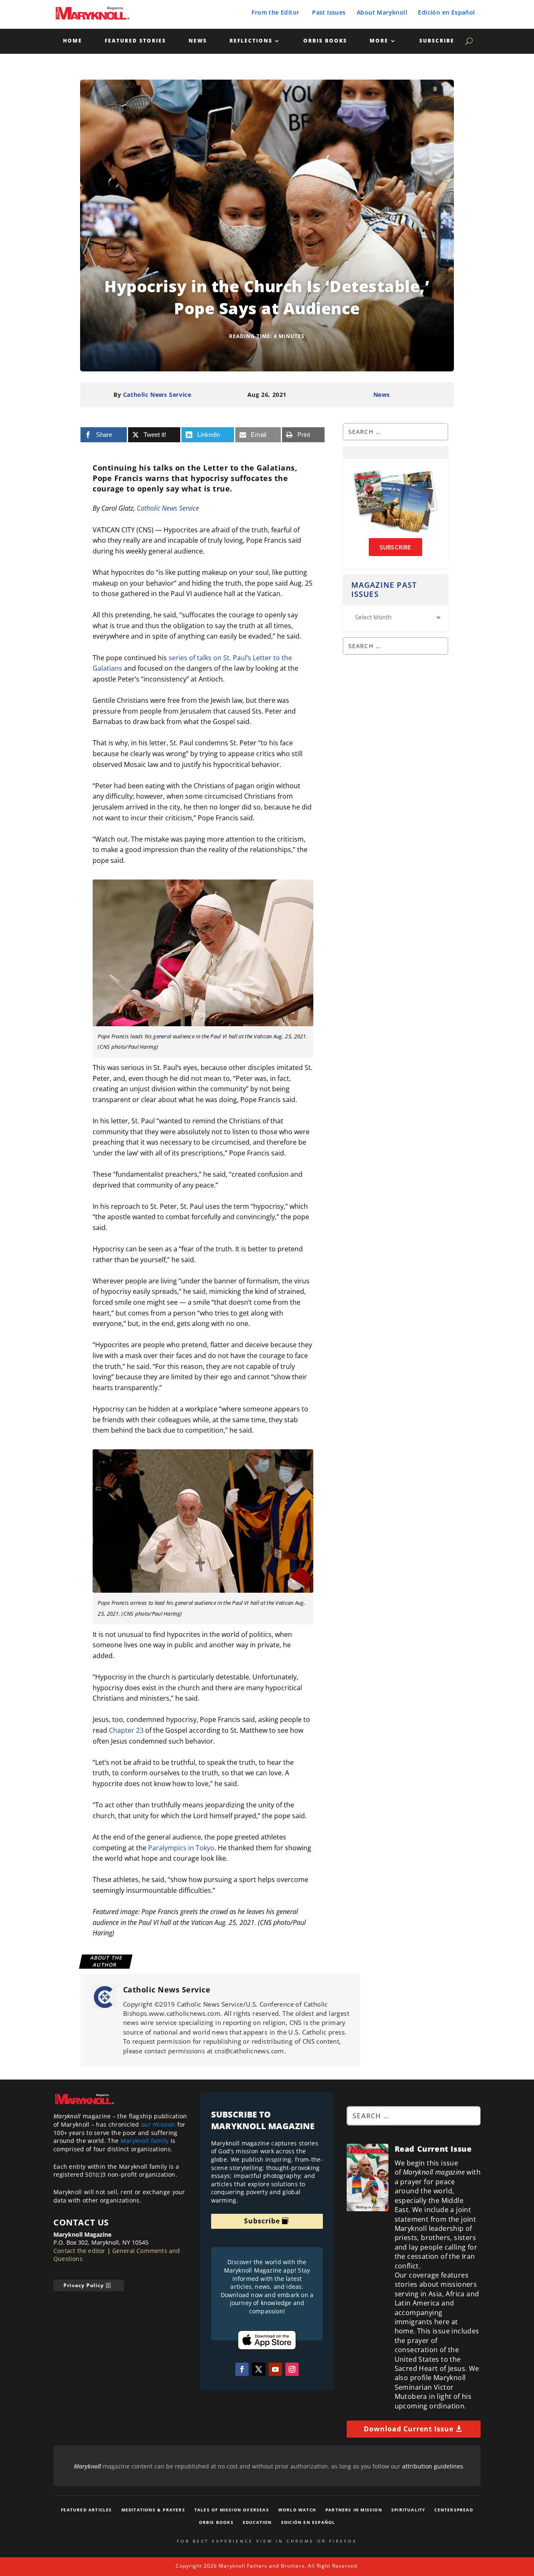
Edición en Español (446, 12)
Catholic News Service (157, 395)
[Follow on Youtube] (275, 2369)
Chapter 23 (126, 1730)
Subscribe (437, 41)
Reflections (251, 41)
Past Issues (329, 12)
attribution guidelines (433, 2466)
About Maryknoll (382, 12)
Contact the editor (79, 2251)
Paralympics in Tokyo (181, 1848)
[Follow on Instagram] (292, 2369)
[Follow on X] (259, 2369)
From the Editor (275, 12)
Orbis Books (325, 41)
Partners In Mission (354, 2510)
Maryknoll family (145, 2141)
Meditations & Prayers (153, 2510)
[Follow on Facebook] (242, 2369)
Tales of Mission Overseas (232, 2510)
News (198, 41)
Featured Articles (86, 2510)
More (379, 41)
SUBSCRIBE (395, 547)
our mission (158, 2124)
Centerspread (453, 2510)
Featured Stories (135, 41)
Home (73, 41)
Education (257, 2522)
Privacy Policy (84, 2285)
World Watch (297, 2510)
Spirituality (408, 2510)
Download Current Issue (409, 2429)
